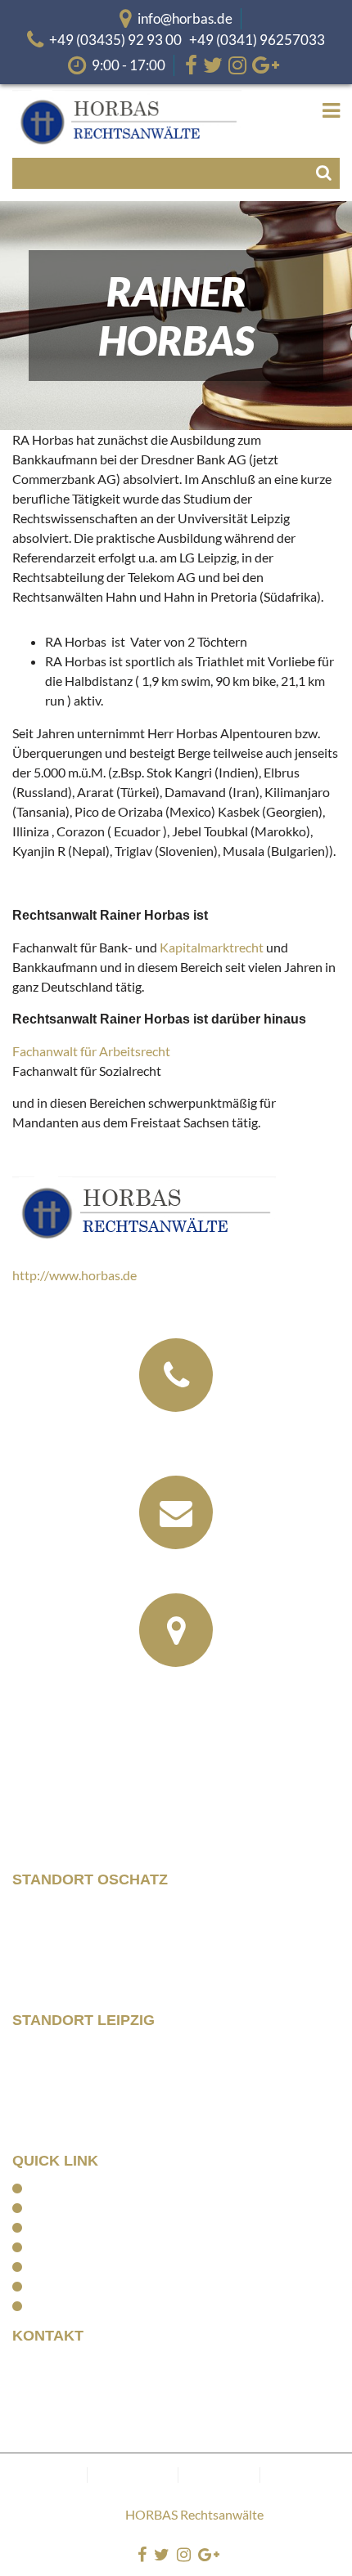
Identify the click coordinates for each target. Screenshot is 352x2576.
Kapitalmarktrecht (212, 947)
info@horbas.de (185, 18)
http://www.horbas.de (74, 1275)
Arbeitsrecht (63, 2227)
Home (45, 2188)
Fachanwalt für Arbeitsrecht (91, 1051)
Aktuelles (54, 2286)
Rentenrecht (63, 2266)
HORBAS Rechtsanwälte (194, 2514)
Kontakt (51, 2305)
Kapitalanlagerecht (81, 2247)
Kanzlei (49, 2207)
